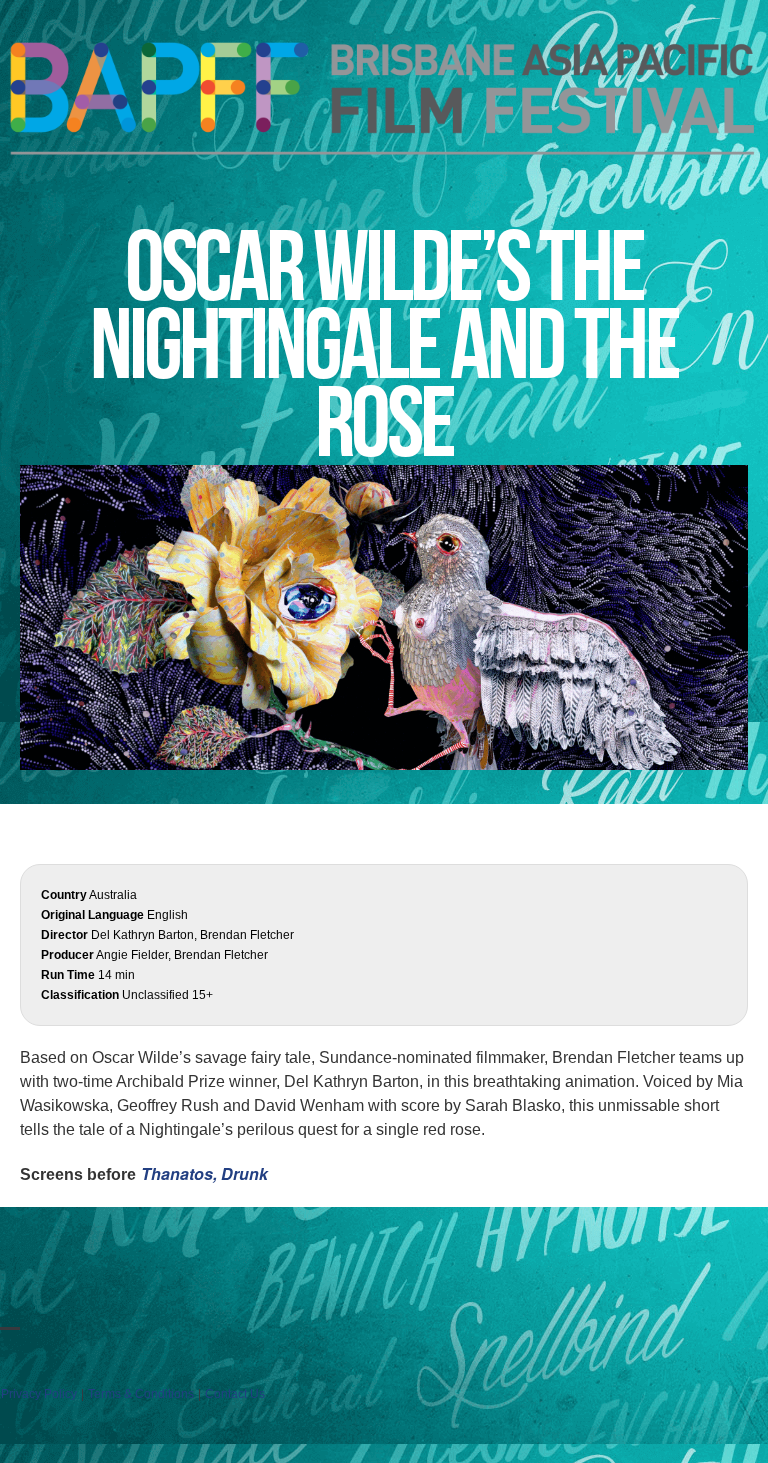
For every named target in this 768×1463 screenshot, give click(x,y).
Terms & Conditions (141, 1394)
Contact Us (235, 1394)
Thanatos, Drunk (204, 1173)
